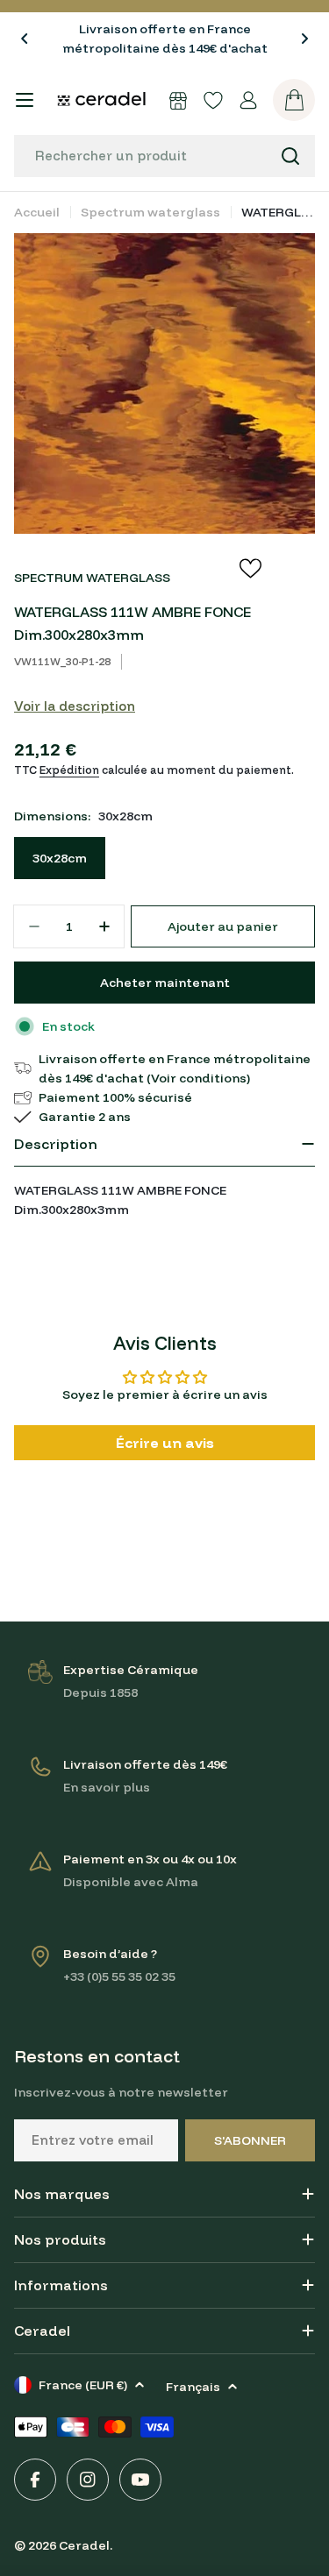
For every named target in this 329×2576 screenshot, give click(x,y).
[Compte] (248, 100)
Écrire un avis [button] (165, 1443)
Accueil (37, 212)
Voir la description (75, 706)
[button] (25, 39)
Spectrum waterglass (150, 212)
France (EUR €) (83, 2385)
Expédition (69, 770)
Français (193, 2387)
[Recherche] (290, 156)
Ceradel (84, 2545)
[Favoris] (213, 100)
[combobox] (164, 156)
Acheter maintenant (165, 983)
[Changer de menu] (25, 100)
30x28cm (60, 858)
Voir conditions (199, 1078)
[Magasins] (178, 100)
